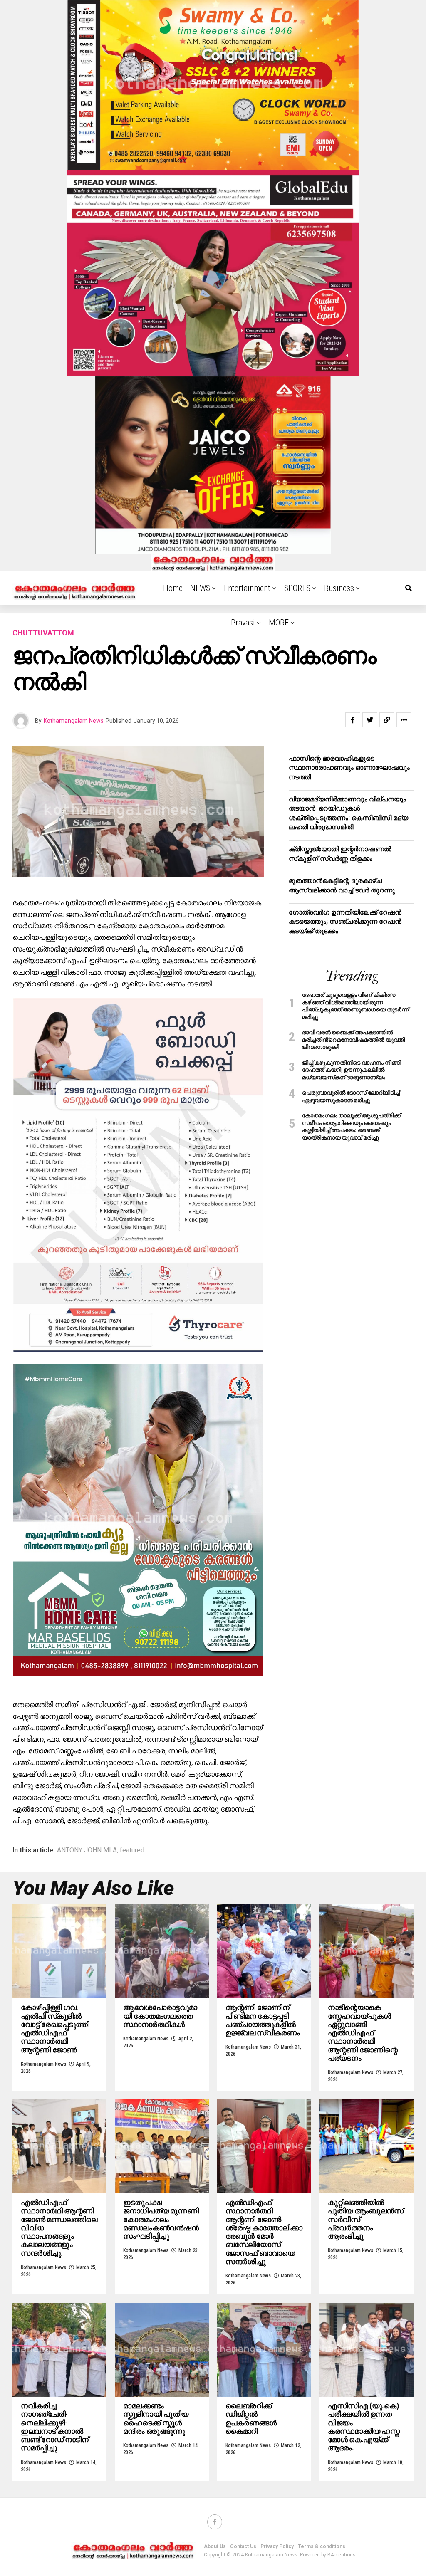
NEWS (200, 588)
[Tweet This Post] (370, 720)
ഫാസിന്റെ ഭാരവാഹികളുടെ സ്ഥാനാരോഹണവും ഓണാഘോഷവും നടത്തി (349, 768)
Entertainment (247, 588)
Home (173, 588)
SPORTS (297, 588)
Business (339, 588)
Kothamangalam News (74, 721)
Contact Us (243, 2546)
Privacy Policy (277, 2546)
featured (132, 1850)
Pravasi (243, 623)
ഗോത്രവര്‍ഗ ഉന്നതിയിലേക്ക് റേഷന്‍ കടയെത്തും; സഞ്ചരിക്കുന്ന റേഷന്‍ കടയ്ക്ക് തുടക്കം (345, 922)
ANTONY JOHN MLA (87, 1850)
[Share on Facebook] (353, 720)
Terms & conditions (322, 2546)
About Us (215, 2546)
